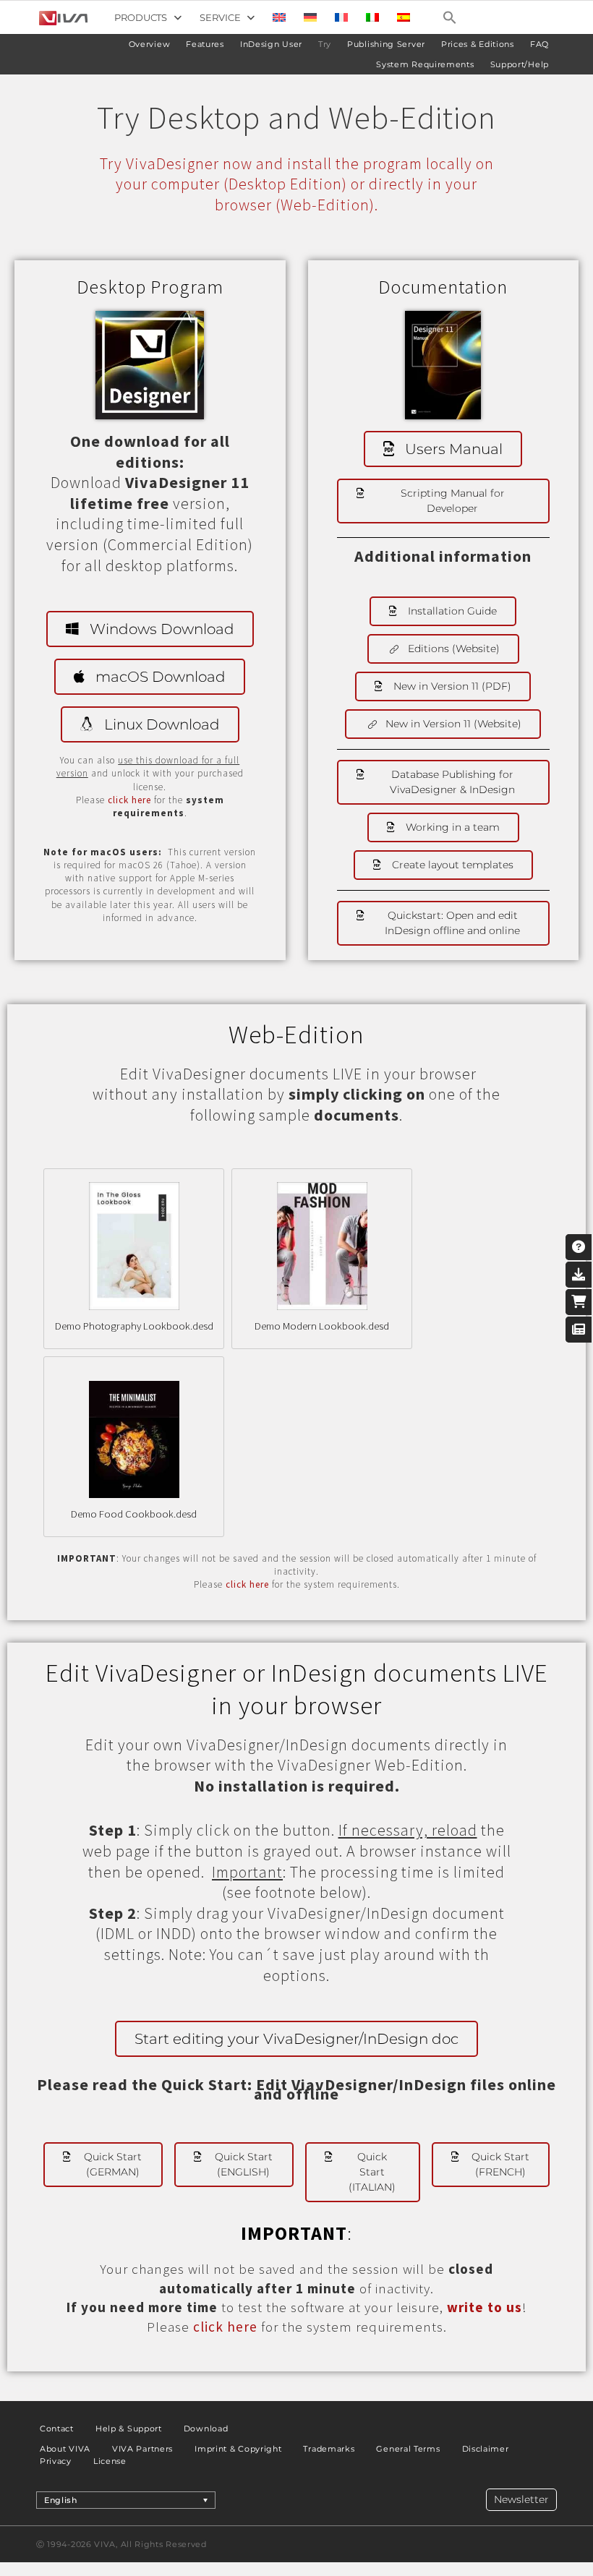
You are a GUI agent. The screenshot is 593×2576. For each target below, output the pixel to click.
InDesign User (271, 44)
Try (325, 44)
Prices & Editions (478, 44)
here (259, 1584)
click (238, 1584)
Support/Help (520, 64)
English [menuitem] (61, 2500)
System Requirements (425, 64)
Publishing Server (386, 44)
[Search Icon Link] (450, 17)
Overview (150, 44)
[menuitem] (279, 17)
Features (205, 44)
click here (129, 800)
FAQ (539, 44)
